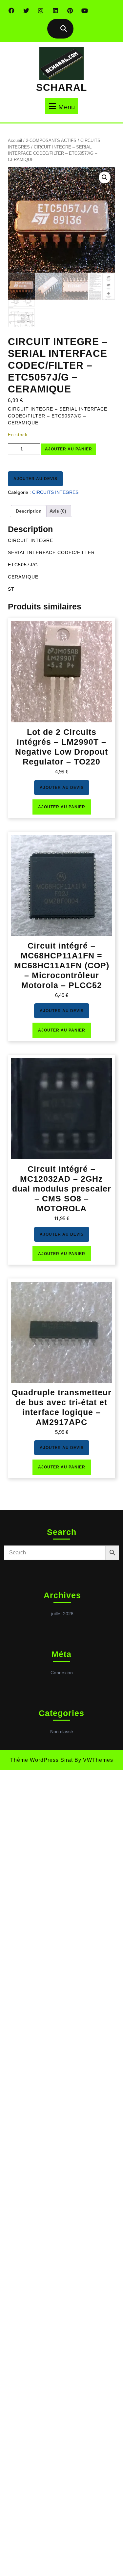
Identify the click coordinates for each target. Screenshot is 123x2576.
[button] (105, 177)
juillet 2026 (62, 1614)
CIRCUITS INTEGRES (55, 492)
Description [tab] (29, 511)
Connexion (62, 1673)
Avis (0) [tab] (58, 511)
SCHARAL (61, 87)
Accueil (15, 140)
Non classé (62, 1731)
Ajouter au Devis (35, 479)
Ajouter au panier (69, 449)
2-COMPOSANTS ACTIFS (51, 140)
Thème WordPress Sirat (41, 1760)
